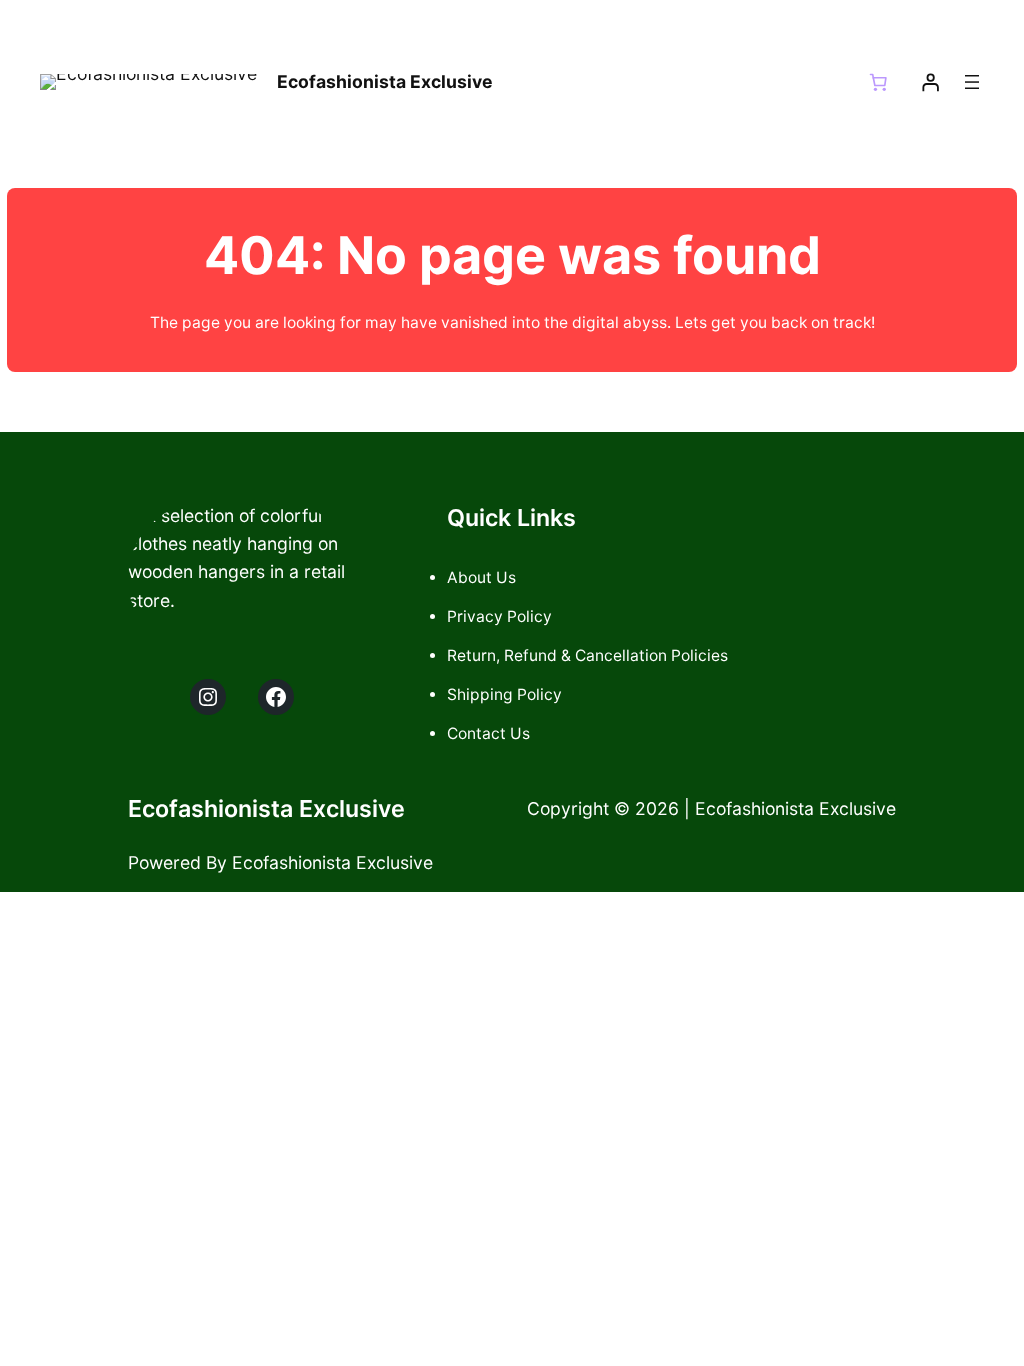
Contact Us (488, 733)
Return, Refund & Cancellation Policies (587, 655)
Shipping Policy (504, 694)
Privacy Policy (499, 616)
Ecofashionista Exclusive (385, 81)
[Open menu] (972, 82)
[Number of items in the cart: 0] (878, 82)
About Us (481, 577)
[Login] (930, 82)
